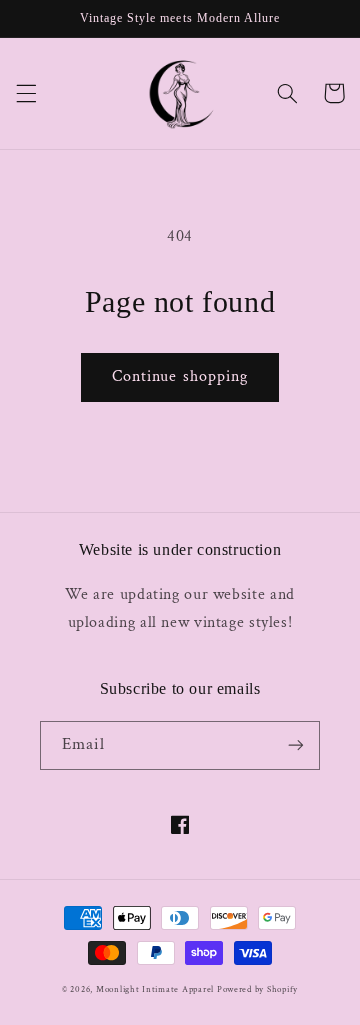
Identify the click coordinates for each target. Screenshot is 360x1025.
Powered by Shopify (257, 989)
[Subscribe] (296, 745)
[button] (26, 93)
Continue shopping (180, 376)
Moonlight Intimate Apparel (155, 989)
